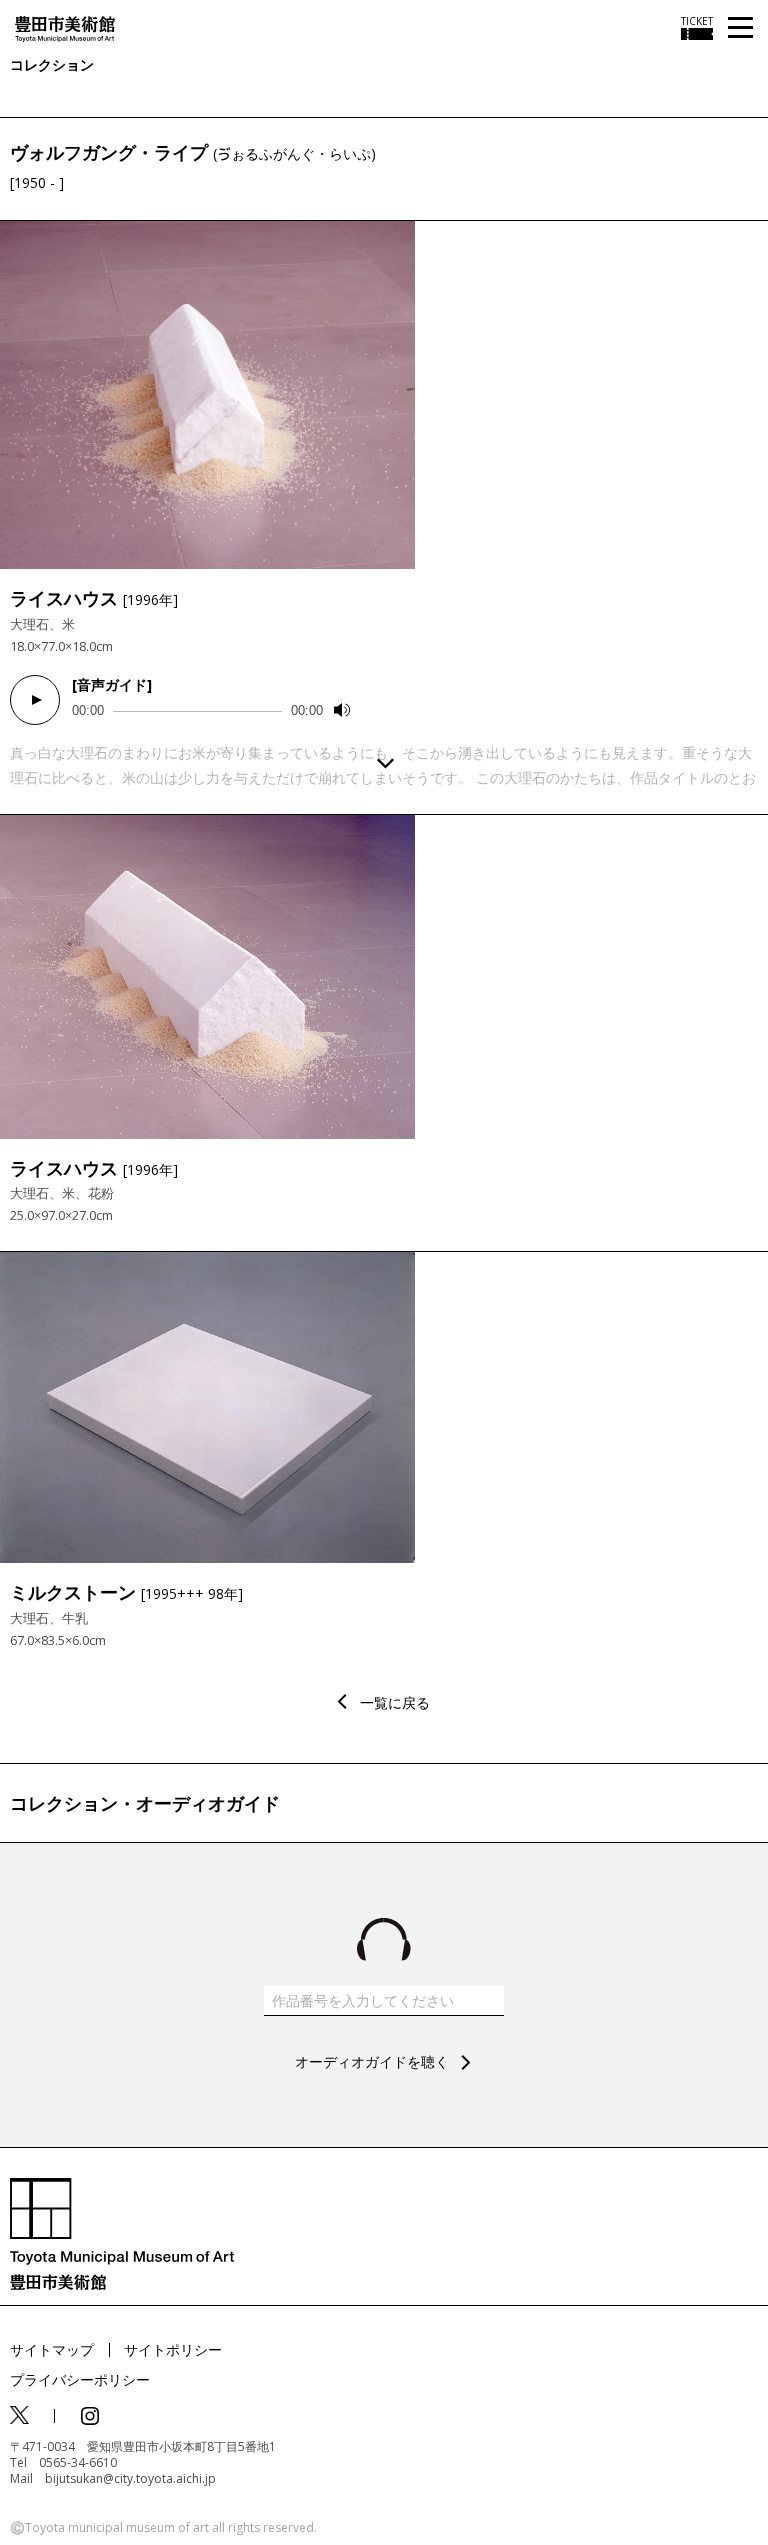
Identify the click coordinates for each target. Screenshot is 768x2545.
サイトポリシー (173, 2349)
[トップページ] (65, 27)
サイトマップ (52, 2349)
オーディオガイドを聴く (372, 2061)
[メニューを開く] (740, 28)
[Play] (35, 700)
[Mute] (342, 710)
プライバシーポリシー (80, 2379)
